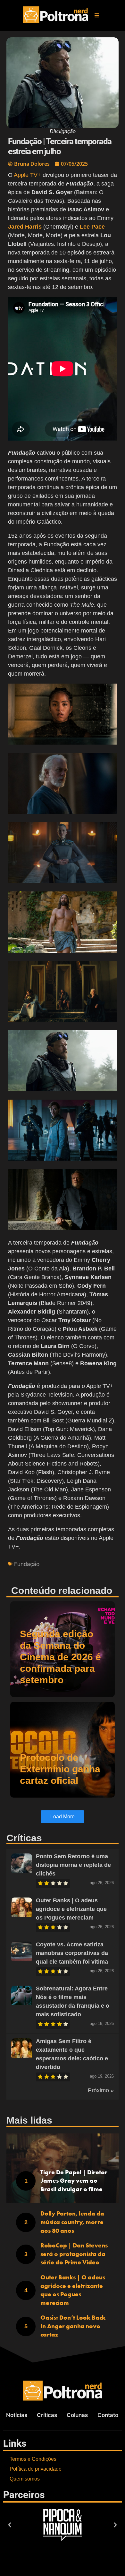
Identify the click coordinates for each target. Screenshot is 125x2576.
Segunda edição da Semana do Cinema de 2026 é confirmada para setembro (60, 1657)
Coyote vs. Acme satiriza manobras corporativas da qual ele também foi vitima (72, 1953)
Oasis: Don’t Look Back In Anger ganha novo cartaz (73, 2326)
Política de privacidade (36, 2469)
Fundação (27, 1564)
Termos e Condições (33, 2459)
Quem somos (25, 2479)
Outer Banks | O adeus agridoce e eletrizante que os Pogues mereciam (71, 1909)
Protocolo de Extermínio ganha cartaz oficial (60, 1769)
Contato (108, 2415)
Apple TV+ (27, 175)
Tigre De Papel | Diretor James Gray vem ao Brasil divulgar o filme (74, 2181)
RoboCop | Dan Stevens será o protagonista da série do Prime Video (74, 2254)
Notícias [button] (17, 2415)
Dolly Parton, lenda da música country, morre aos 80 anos (72, 2222)
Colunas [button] (77, 2415)
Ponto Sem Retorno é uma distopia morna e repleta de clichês (73, 1865)
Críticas (47, 2415)
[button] (97, 15)
